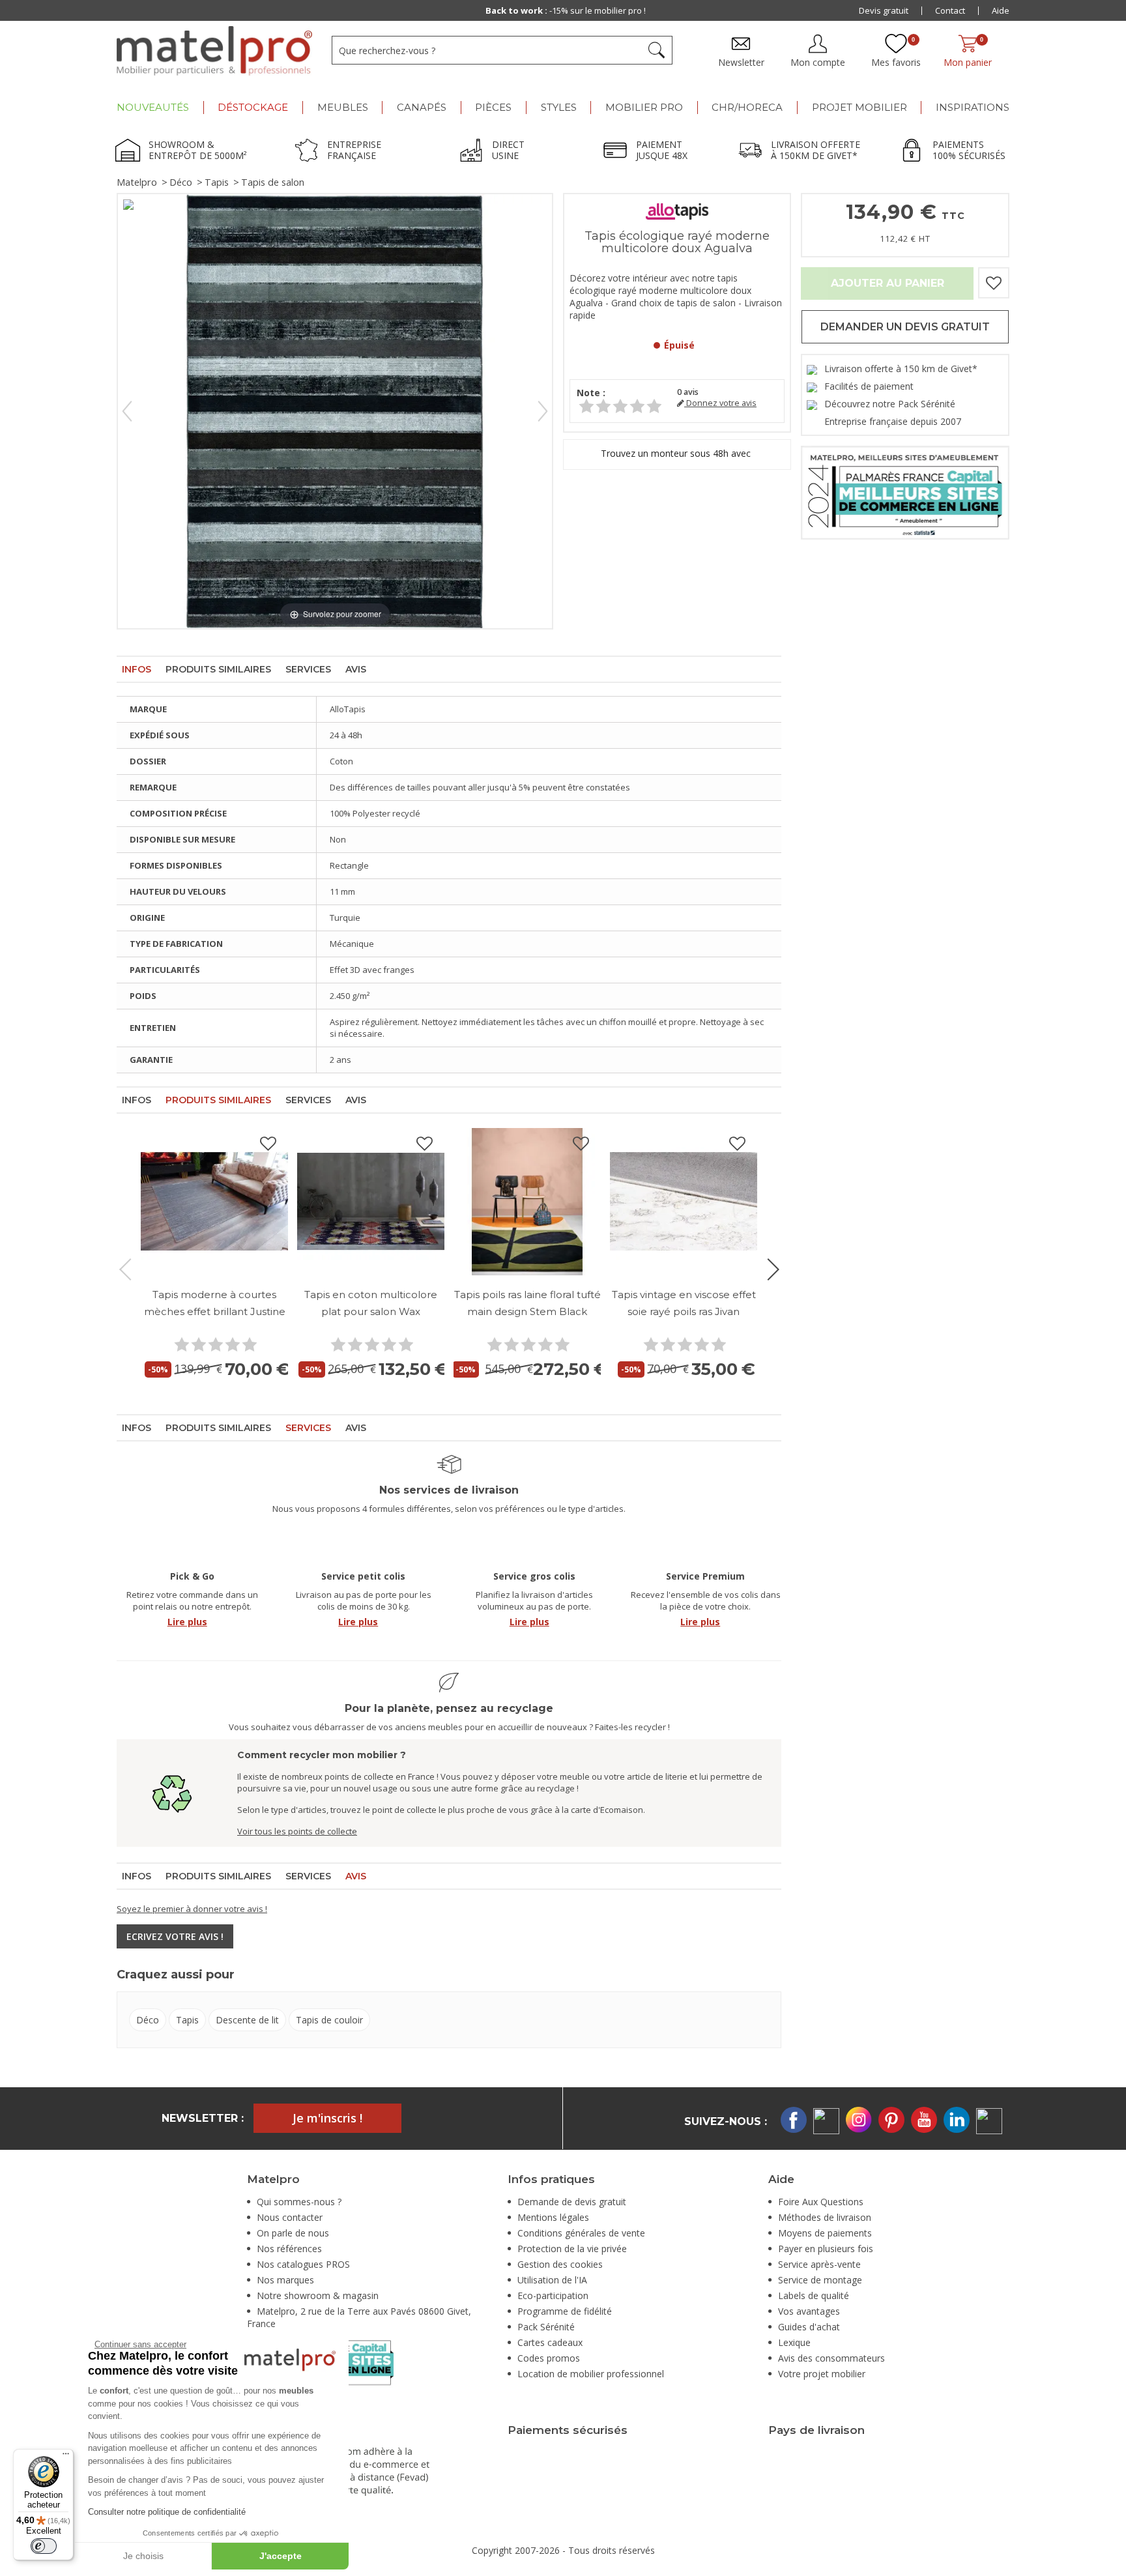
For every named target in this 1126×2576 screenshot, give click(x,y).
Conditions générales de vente (581, 2233)
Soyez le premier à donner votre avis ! (192, 1909)
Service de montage (820, 2280)
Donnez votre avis (720, 403)
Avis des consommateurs (831, 2358)
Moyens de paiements (825, 2233)
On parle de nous (293, 2233)
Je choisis (143, 2556)
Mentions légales (553, 2217)
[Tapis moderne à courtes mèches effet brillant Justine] (214, 1202)
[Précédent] (127, 411)
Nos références (289, 2249)
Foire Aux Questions (821, 2202)
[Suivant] (543, 411)
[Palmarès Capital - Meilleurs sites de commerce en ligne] (905, 492)
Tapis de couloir (329, 2020)
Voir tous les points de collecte (297, 1831)
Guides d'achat (809, 2327)
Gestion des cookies (560, 2264)
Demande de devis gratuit (572, 2202)
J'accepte (281, 2556)
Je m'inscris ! (327, 2118)
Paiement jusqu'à (565, 10)
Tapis (217, 182)
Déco (181, 182)
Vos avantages (809, 2311)
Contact (950, 10)
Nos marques (285, 2280)
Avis (356, 669)
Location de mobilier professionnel (591, 2374)
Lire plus (187, 1622)
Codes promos (549, 2358)
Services (308, 669)
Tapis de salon (273, 182)
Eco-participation (553, 2295)
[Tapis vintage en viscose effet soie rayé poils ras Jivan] (684, 1202)
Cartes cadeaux (550, 2342)
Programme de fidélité (565, 2311)
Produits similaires (218, 669)
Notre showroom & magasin (318, 2295)
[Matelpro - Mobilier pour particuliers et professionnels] (214, 51)
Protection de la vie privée (572, 2249)
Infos (137, 669)
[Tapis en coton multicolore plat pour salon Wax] (371, 1202)
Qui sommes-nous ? (299, 2202)
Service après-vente (819, 2264)
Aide (1001, 10)
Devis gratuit (884, 10)
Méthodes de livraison (825, 2217)
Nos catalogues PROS (303, 2264)
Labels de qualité (814, 2295)
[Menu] (66, 2457)
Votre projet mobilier (822, 2374)
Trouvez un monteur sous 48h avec (677, 453)
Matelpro (137, 182)
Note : (591, 393)
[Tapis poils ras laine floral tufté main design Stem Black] (527, 1202)
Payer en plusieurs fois (826, 2249)
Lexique (794, 2342)
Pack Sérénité (546, 2327)
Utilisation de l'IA (552, 2280)
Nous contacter (290, 2217)
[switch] (44, 2546)
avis (688, 392)
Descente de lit (247, 2020)
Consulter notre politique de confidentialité (167, 2512)
